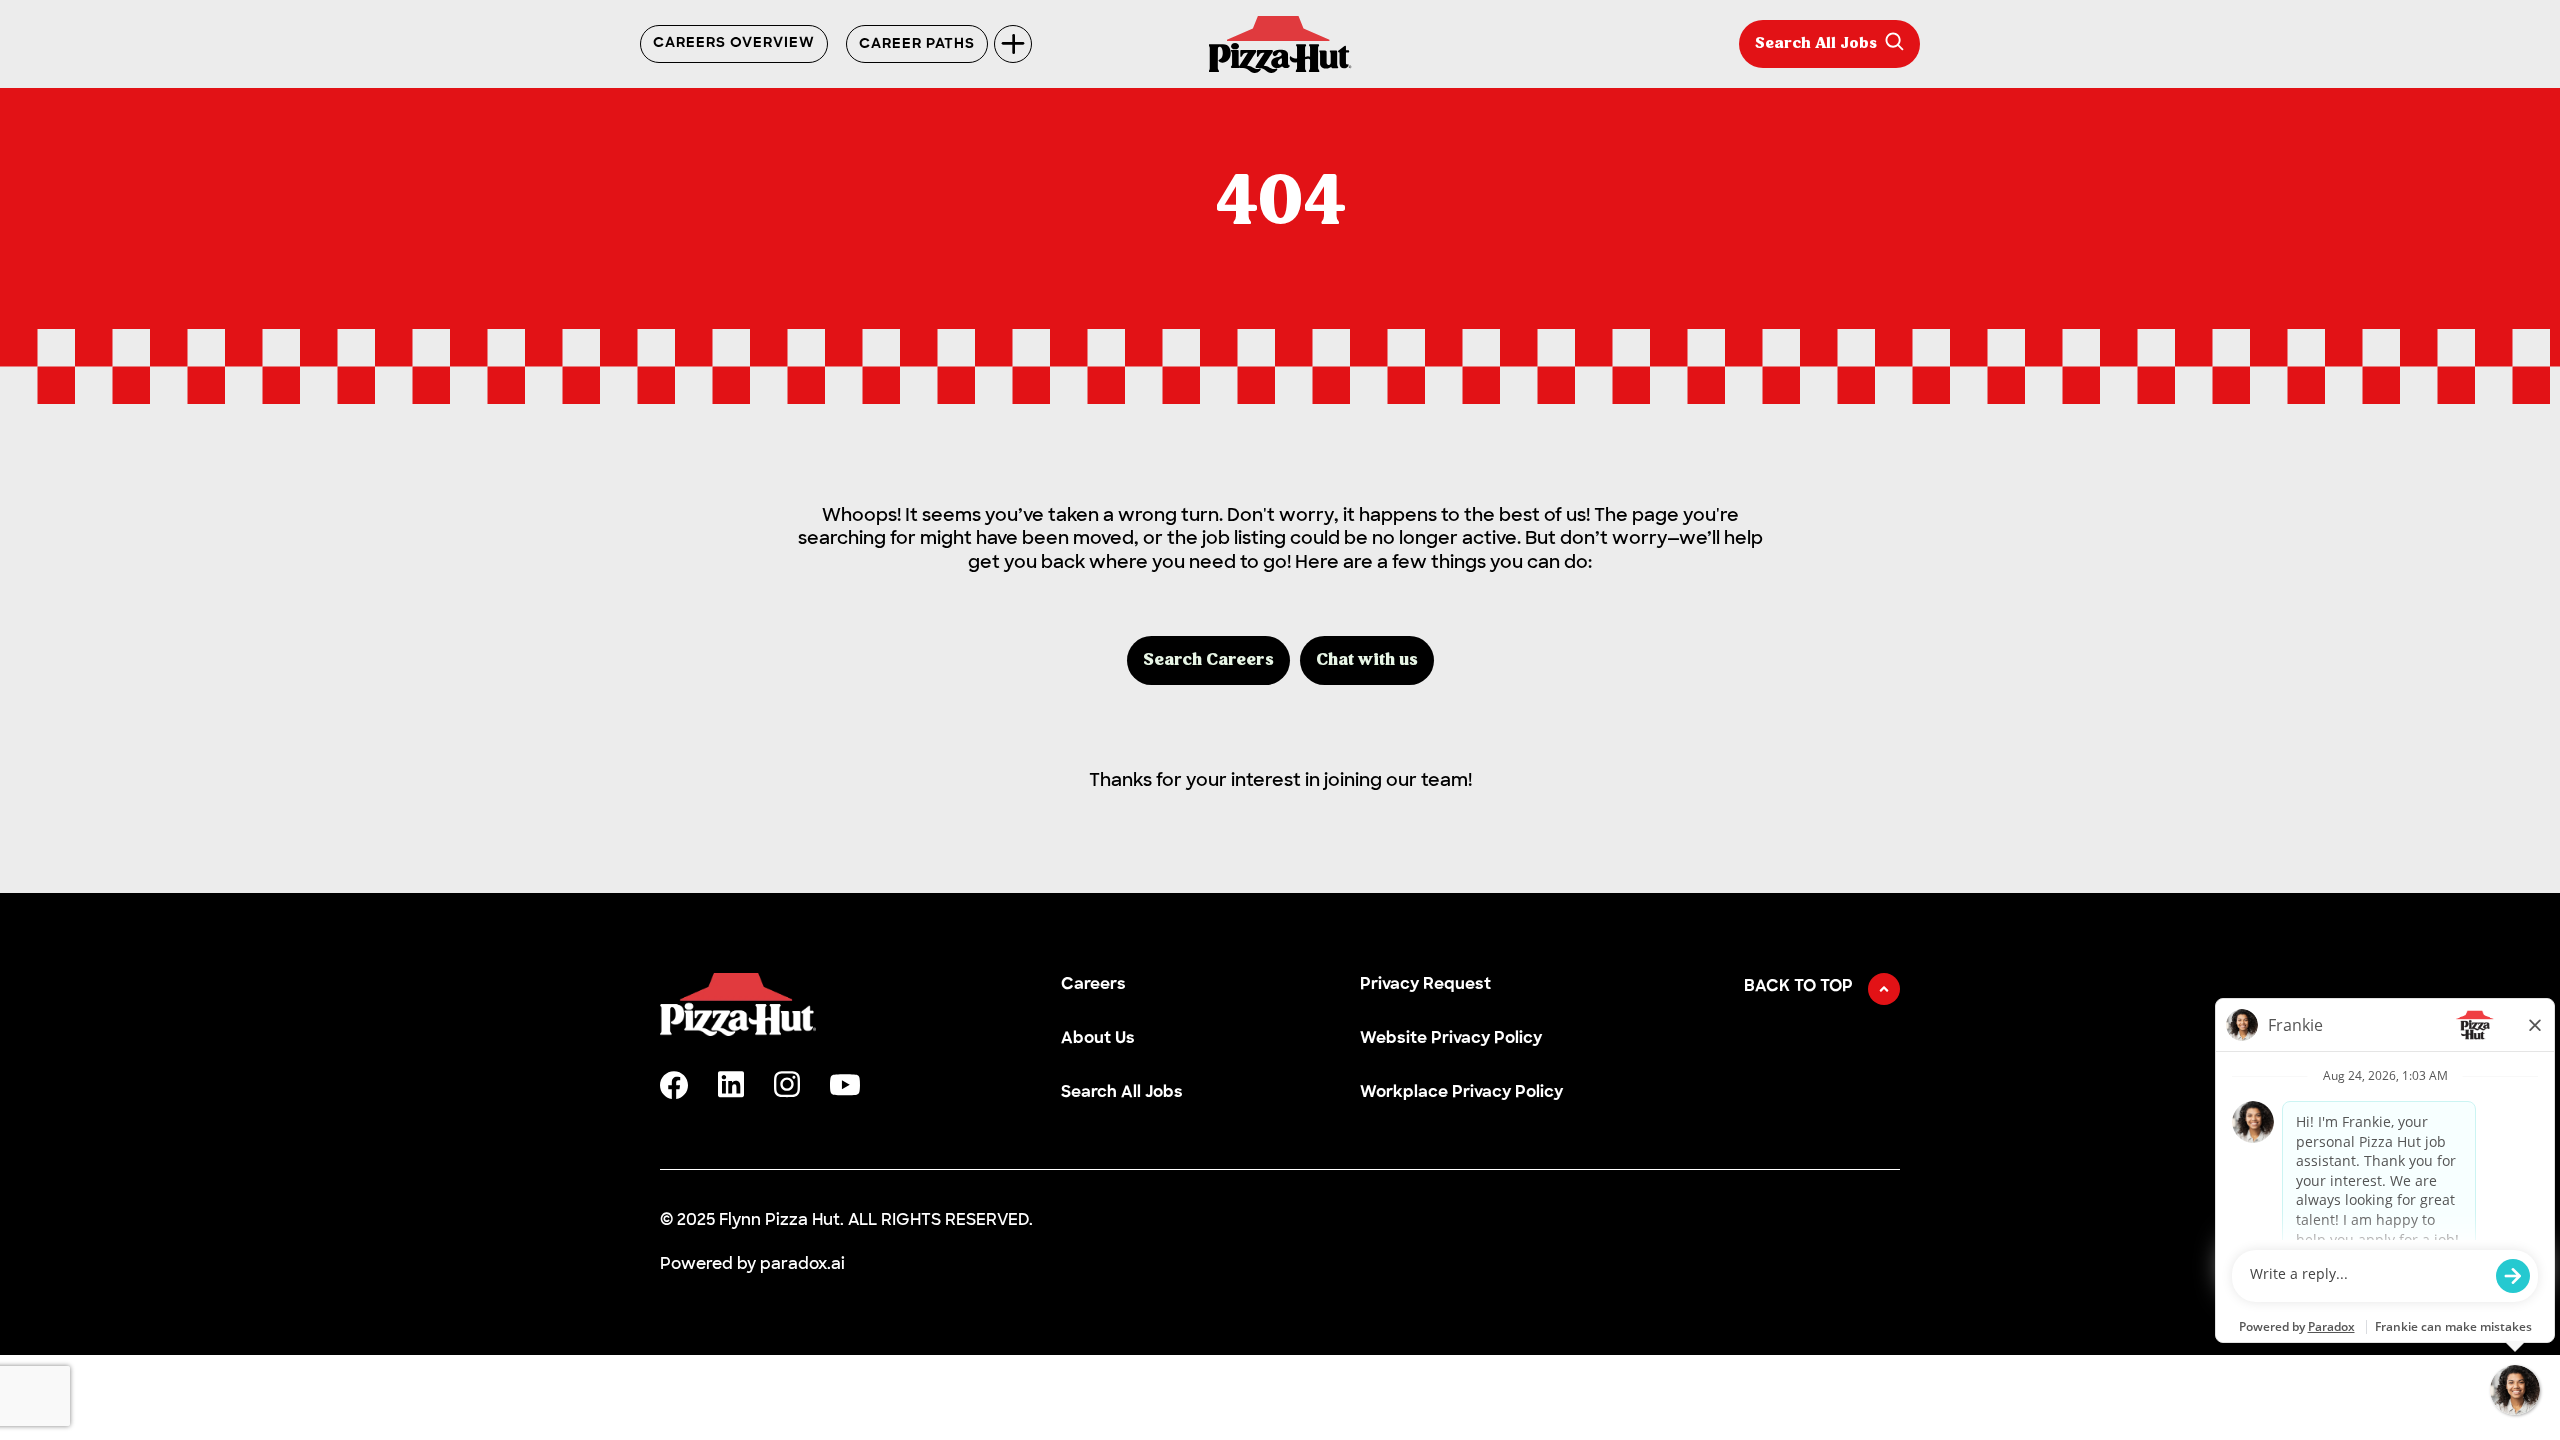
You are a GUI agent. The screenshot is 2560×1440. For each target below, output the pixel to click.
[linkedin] (731, 1084)
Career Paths (917, 44)
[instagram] (787, 1084)
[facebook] (674, 1085)
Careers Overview (734, 44)
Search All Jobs (1816, 44)
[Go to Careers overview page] (1280, 44)
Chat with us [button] (1367, 660)
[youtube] (845, 1085)
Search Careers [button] (1208, 660)
